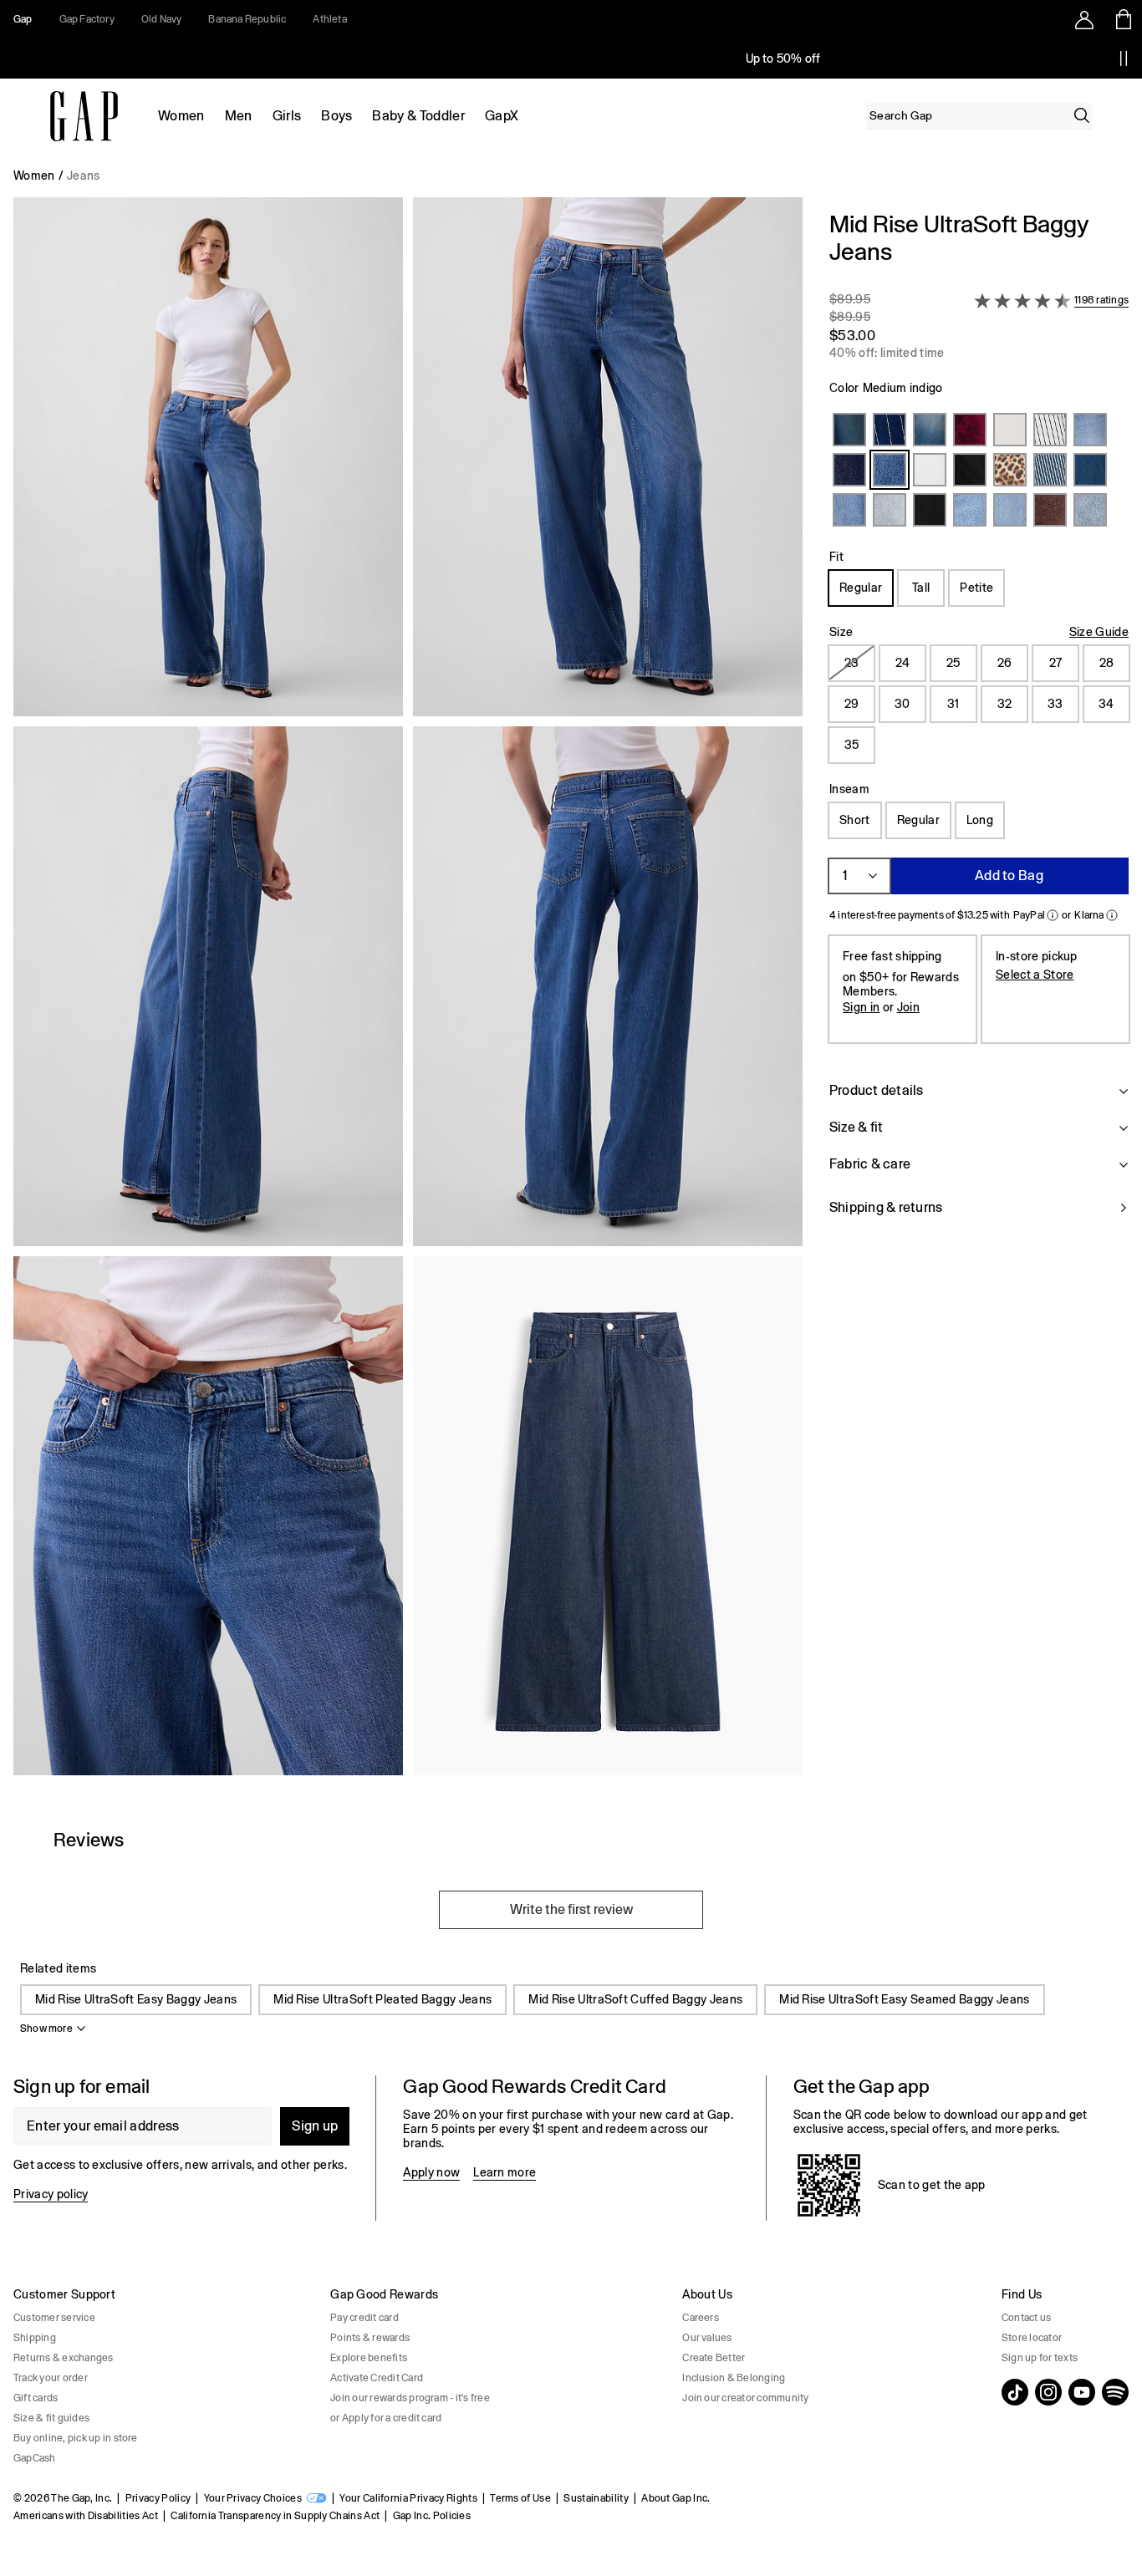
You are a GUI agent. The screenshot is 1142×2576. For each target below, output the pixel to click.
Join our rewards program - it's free (410, 2398)
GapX (502, 116)
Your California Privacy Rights (408, 2498)
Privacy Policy (158, 2498)
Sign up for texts (1040, 2358)
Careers (701, 2318)
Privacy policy (51, 2194)
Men (239, 116)
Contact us (1026, 2318)
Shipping (35, 2338)
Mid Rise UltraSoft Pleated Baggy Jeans (382, 1999)
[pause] (1124, 59)
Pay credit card (365, 2318)
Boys (336, 116)
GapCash (35, 2458)
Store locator (1032, 2338)
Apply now (431, 2172)
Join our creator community (745, 2398)
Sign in (861, 1007)
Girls (287, 116)
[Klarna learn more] (1112, 915)
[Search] (1082, 115)
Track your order (51, 2378)
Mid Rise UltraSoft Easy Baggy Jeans (136, 1999)
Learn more (505, 2172)
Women (181, 116)
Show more (46, 2029)
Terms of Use (520, 2498)
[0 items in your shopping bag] (1122, 19)
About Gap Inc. (676, 2498)
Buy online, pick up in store (76, 2438)
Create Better (714, 2358)
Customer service (54, 2318)
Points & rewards (370, 2338)
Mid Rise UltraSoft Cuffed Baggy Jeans (635, 1999)
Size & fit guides (51, 2418)
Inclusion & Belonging (734, 2378)
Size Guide (1099, 632)
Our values (707, 2338)
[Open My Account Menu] (1084, 19)
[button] (408, 993)
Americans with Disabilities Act (86, 2516)
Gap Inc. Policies (432, 2516)
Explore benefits (369, 2358)
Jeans (84, 176)
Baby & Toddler (418, 116)
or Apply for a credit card (386, 2418)
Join (908, 1007)
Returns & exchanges (64, 2358)
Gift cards (36, 2398)
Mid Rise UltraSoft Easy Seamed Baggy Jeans (904, 1999)
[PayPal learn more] (1053, 915)
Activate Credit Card (377, 2378)
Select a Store (1035, 975)
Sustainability (596, 2498)
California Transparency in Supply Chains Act (275, 2516)
